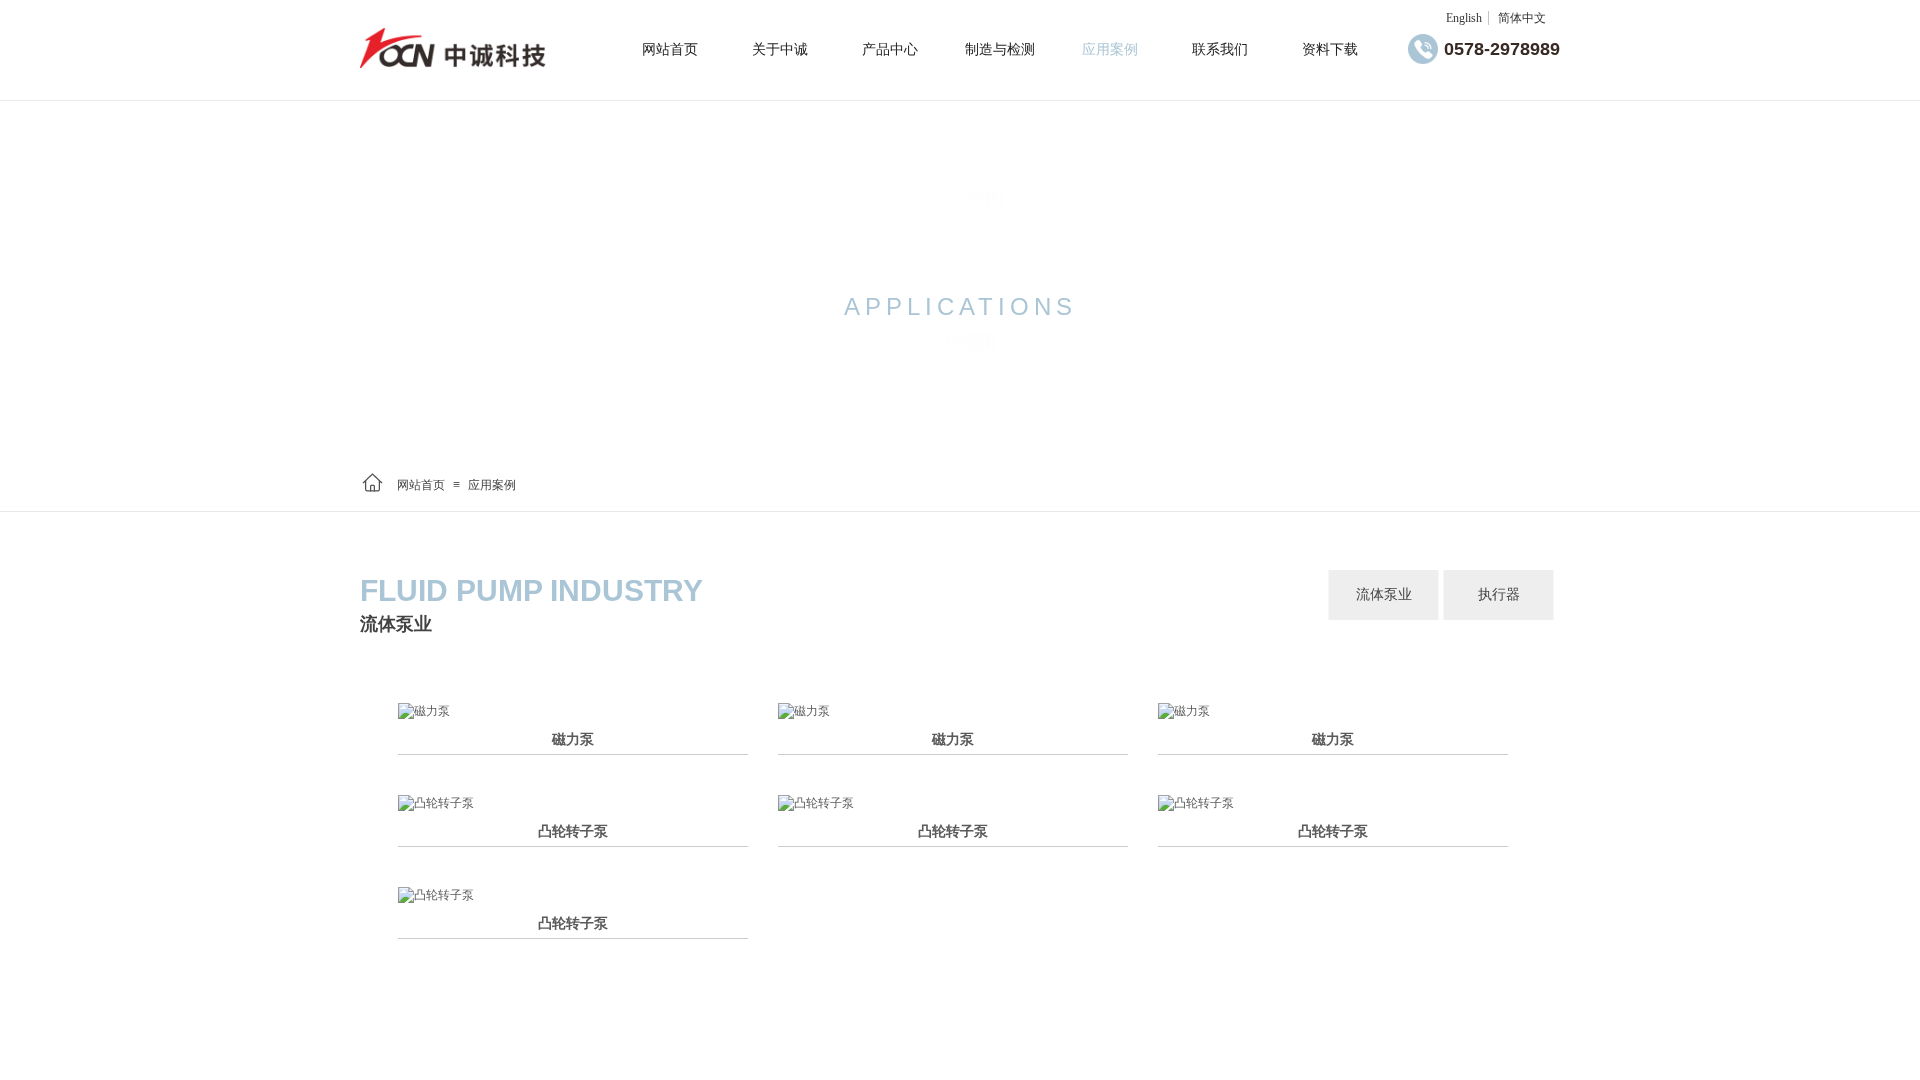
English (1464, 18)
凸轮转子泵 (573, 831)
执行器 (1499, 594)
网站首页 (421, 485)
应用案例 (492, 485)
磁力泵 (573, 739)
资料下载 (1330, 49)
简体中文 (1522, 18)
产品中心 (890, 49)
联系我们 (1220, 49)
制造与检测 (1000, 49)
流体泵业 (1384, 594)
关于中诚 (780, 49)
